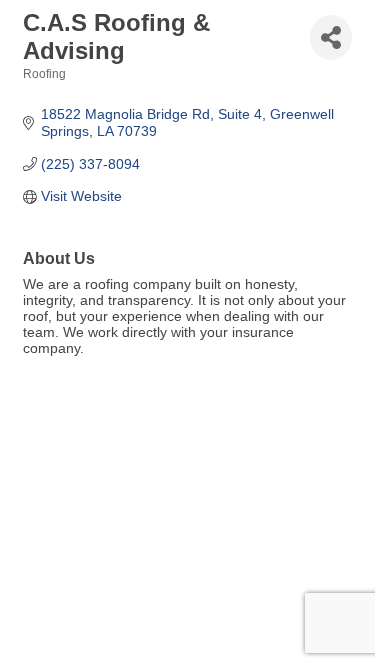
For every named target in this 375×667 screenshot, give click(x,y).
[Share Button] (331, 37)
